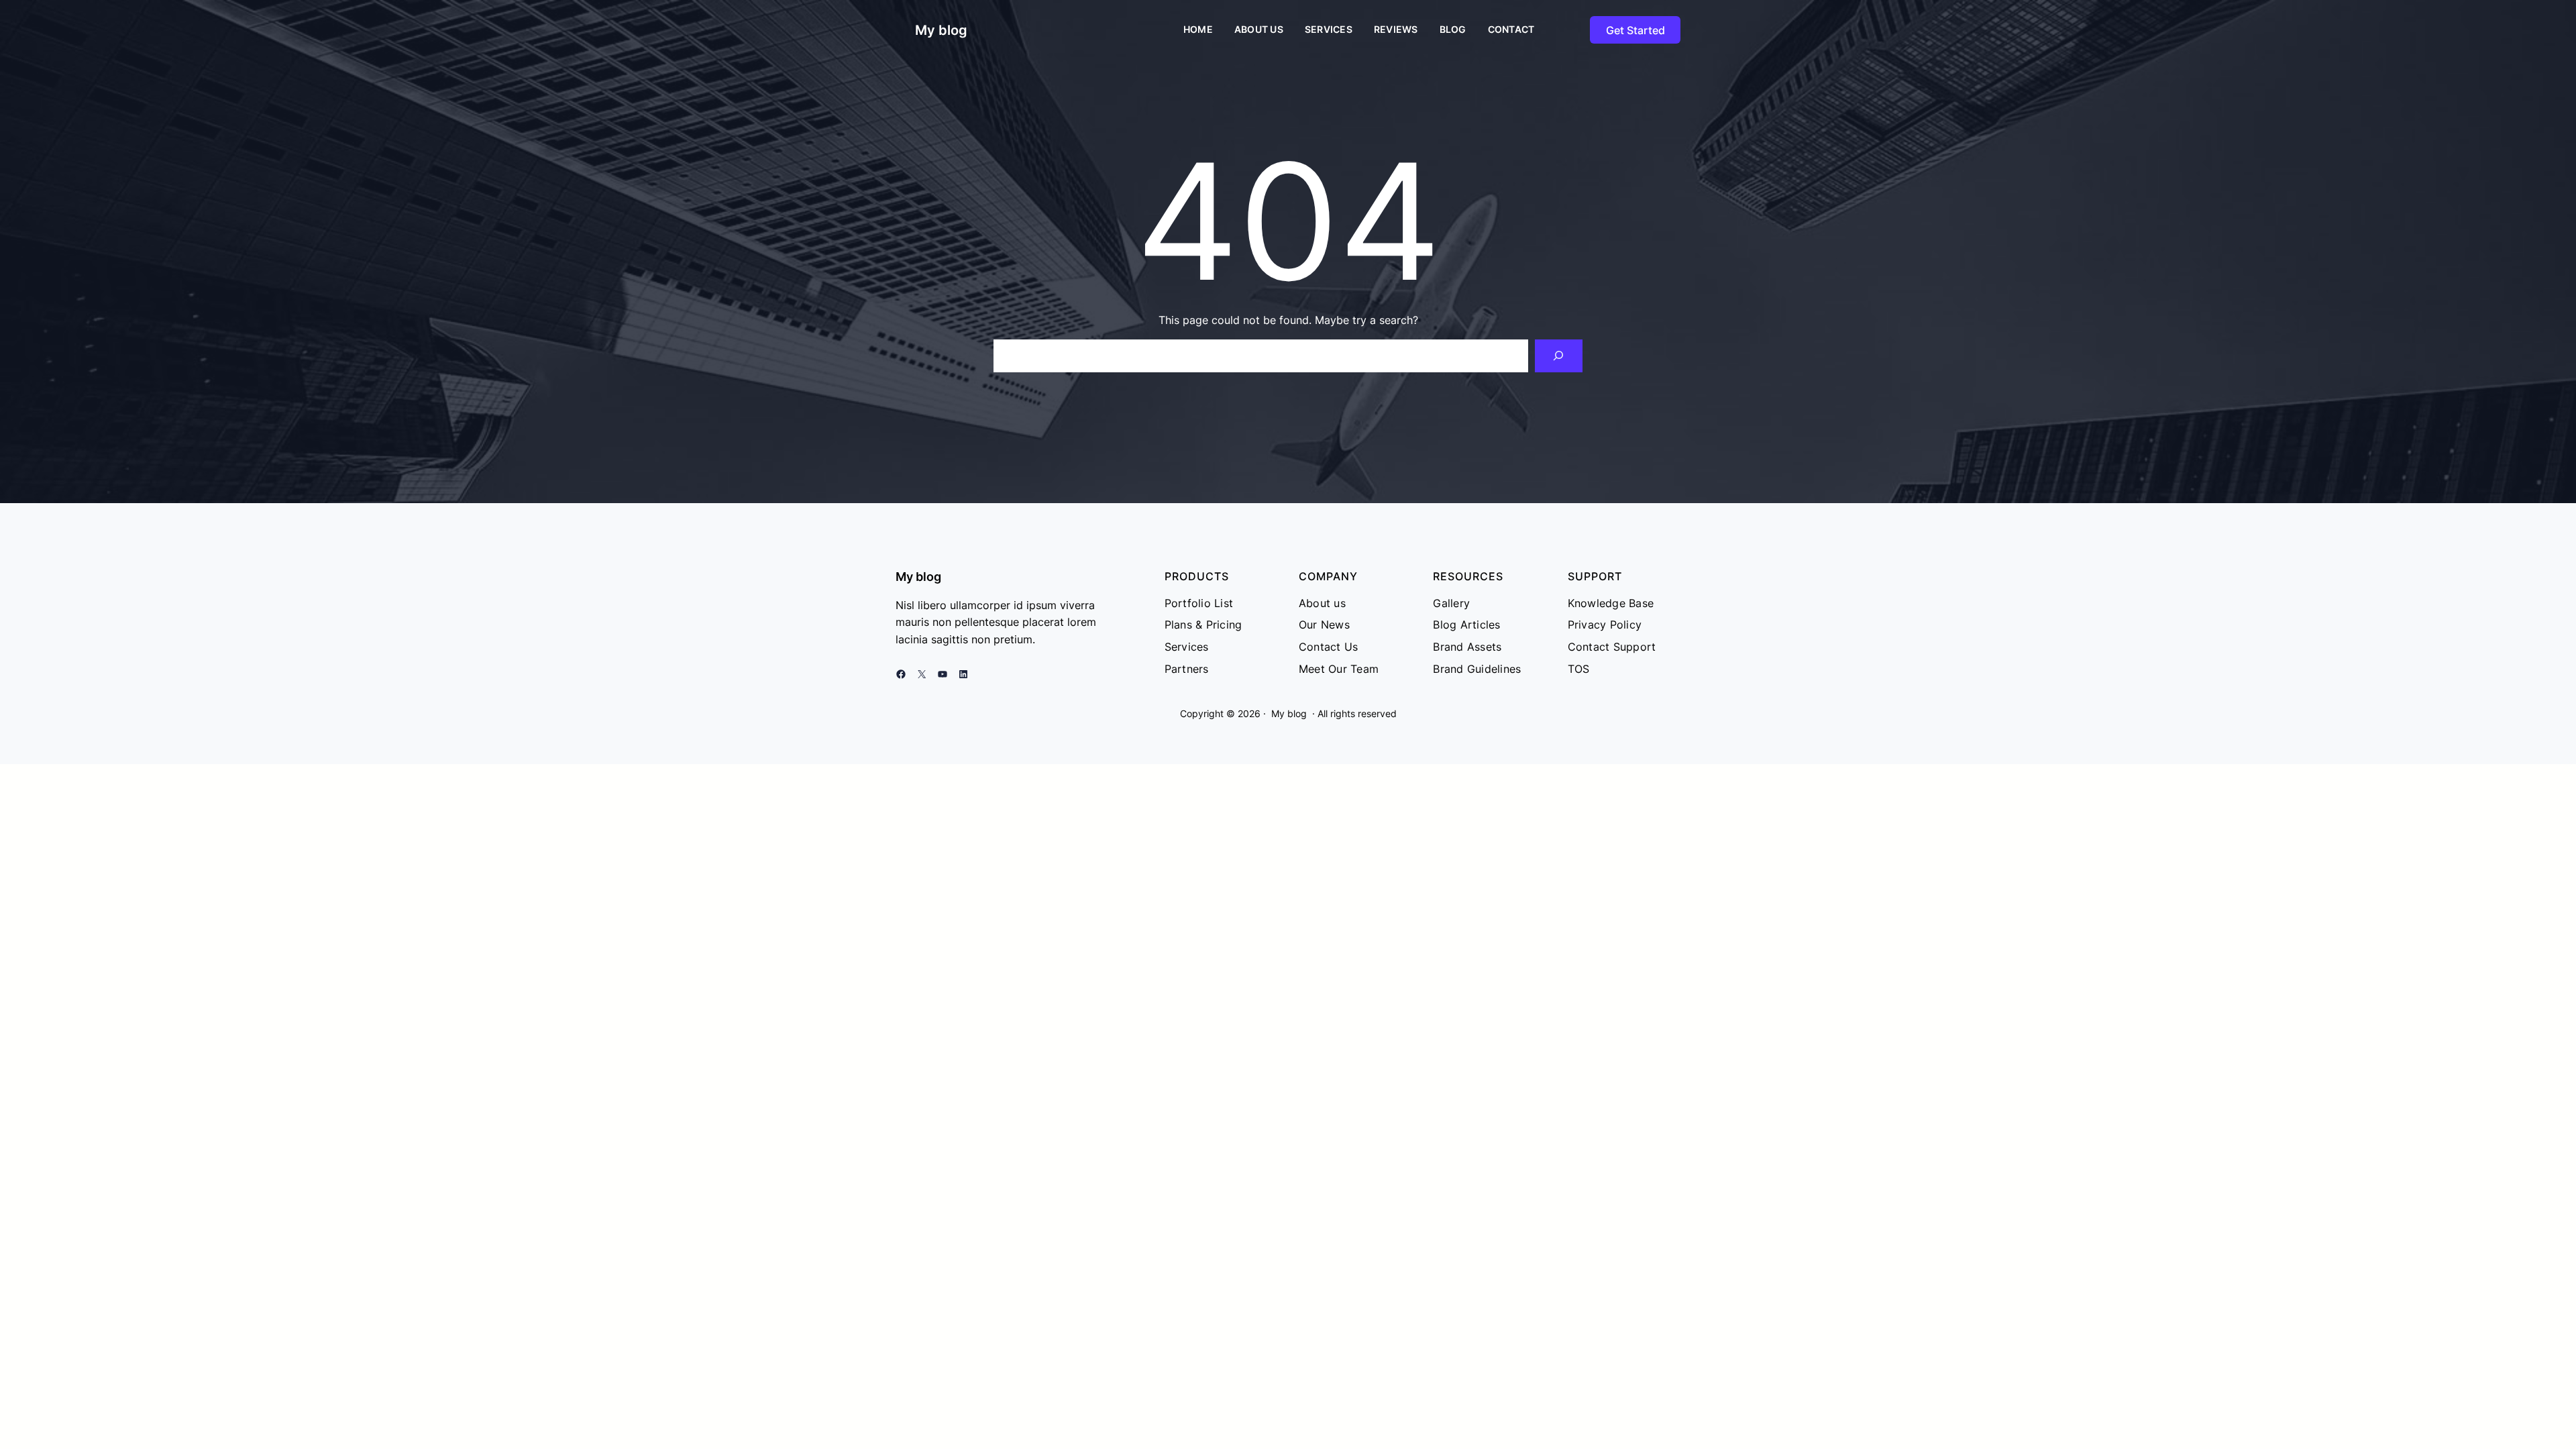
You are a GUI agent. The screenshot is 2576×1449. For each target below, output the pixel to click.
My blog (941, 30)
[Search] (1559, 356)
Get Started (1635, 30)
